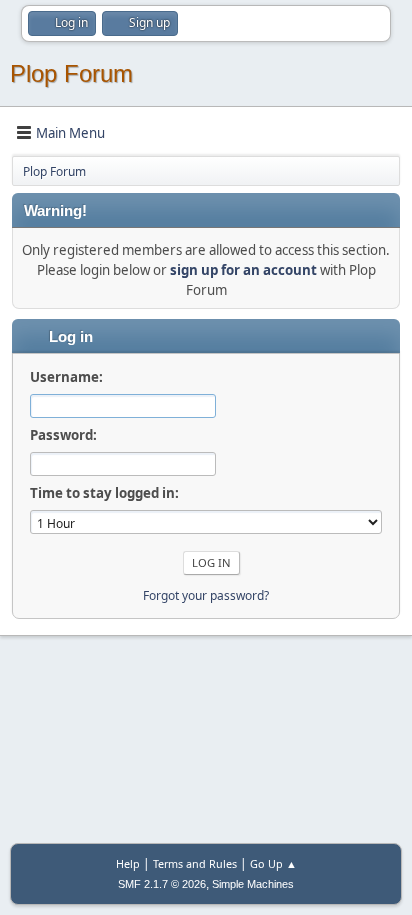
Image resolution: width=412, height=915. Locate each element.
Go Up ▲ (273, 863)
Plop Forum (71, 73)
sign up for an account (243, 270)
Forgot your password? (206, 595)
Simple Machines (253, 884)
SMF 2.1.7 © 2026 (162, 884)
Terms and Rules (195, 863)
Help (128, 863)
